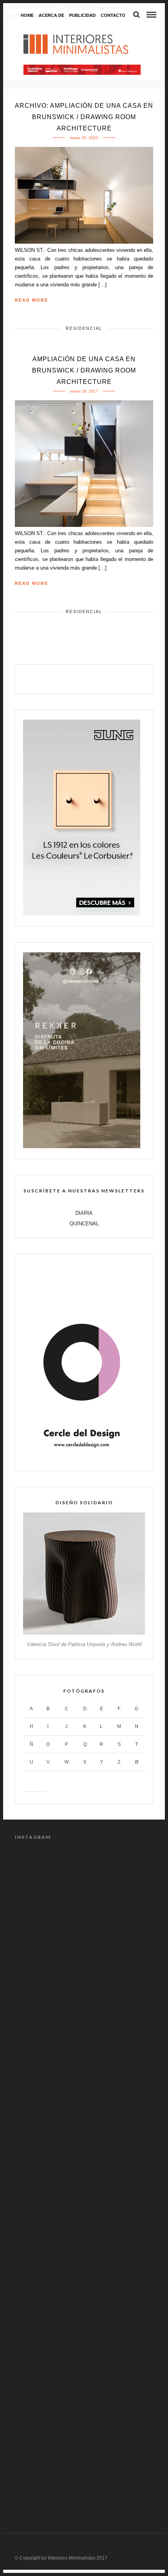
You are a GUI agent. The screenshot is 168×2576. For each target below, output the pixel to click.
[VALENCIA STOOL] (84, 1633)
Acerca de (51, 15)
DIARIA (84, 1213)
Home (27, 15)
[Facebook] (59, 678)
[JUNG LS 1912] (82, 914)
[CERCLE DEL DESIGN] (82, 1458)
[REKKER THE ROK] (82, 1146)
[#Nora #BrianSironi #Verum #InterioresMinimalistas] (84, 2462)
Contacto (113, 15)
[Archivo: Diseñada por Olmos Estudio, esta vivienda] (84, 1891)
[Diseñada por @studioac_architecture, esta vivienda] (84, 2135)
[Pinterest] (92, 678)
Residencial (84, 328)
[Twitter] (76, 678)
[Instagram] (109, 678)
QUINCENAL (84, 1224)
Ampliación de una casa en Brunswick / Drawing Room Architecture (84, 370)
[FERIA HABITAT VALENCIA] (82, 70)
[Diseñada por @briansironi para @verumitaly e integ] (84, 2380)
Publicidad (82, 15)
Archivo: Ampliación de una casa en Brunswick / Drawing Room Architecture (84, 117)
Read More (31, 300)
